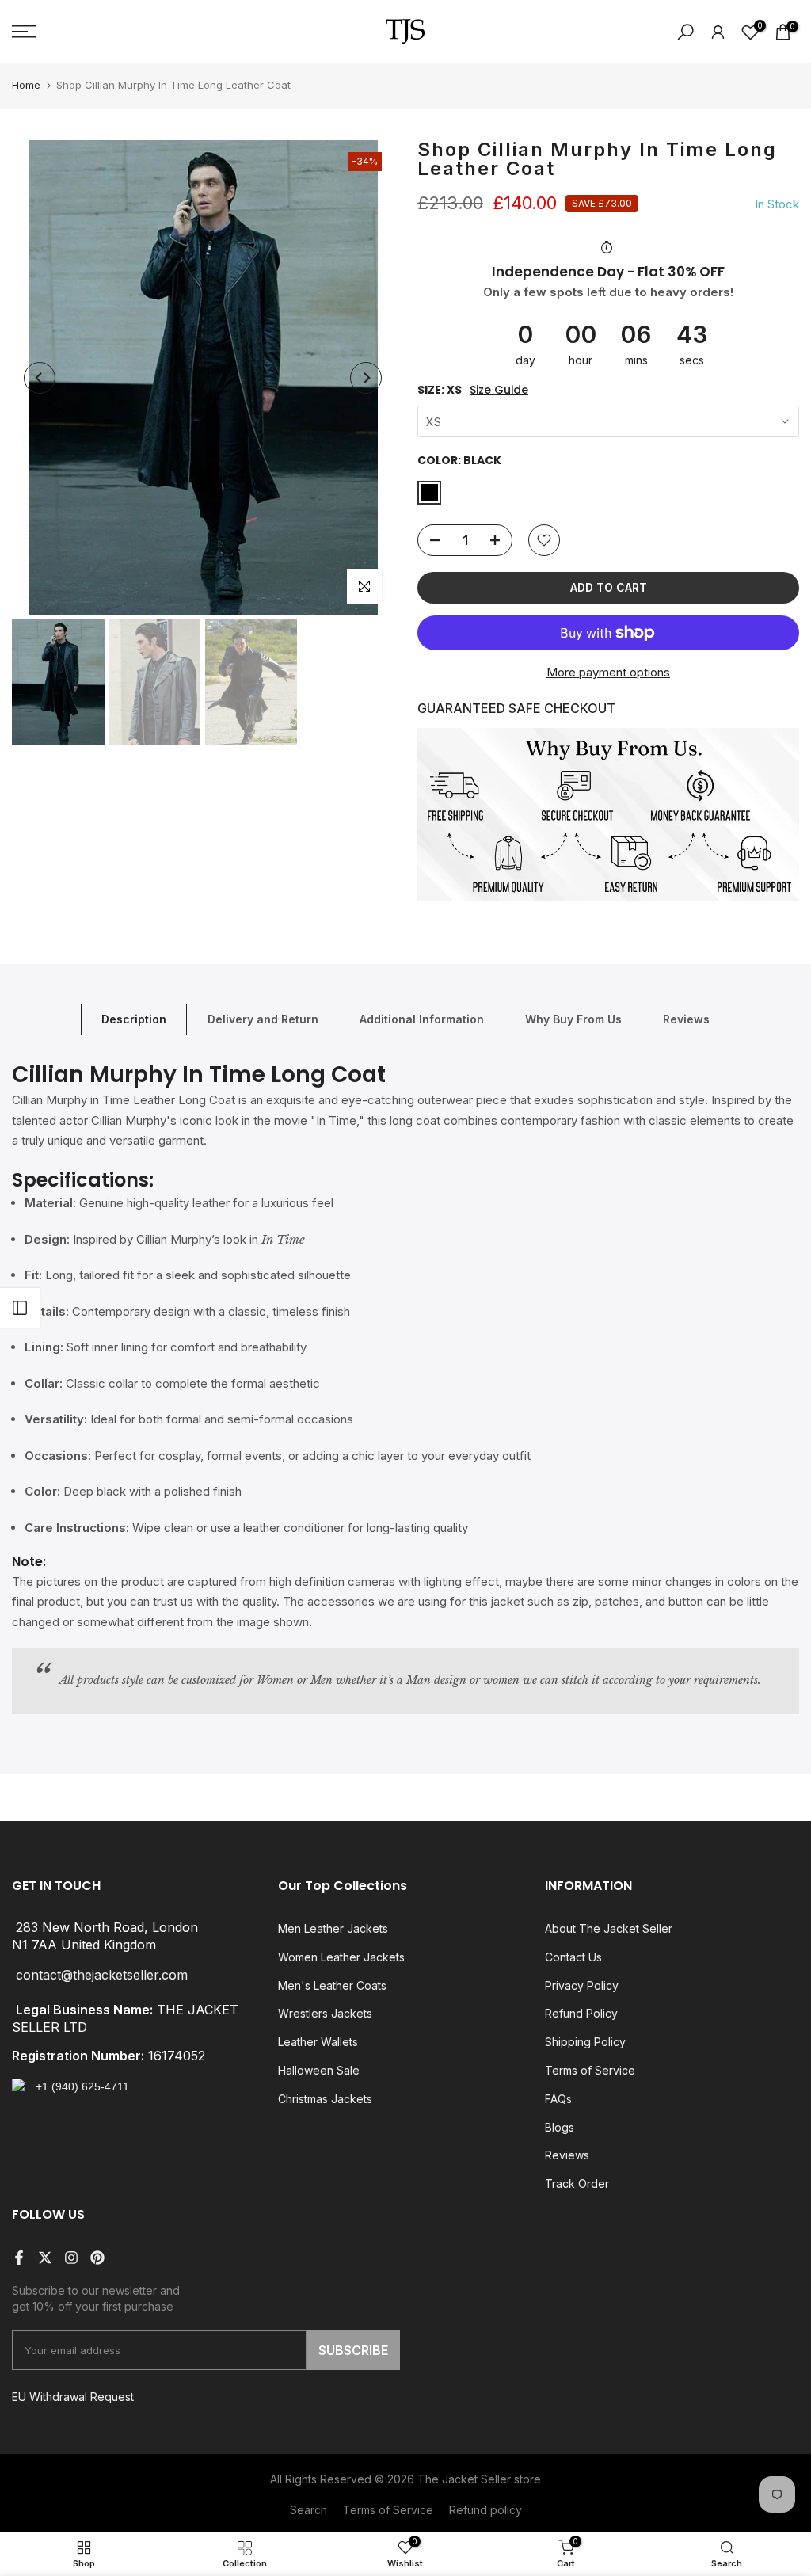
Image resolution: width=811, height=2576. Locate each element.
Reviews (686, 1019)
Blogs (560, 2127)
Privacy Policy (582, 1985)
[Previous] (40, 378)
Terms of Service (590, 2070)
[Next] (366, 378)
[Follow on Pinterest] (97, 2258)
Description (134, 1019)
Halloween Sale (319, 2070)
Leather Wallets (318, 2042)
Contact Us (573, 1957)
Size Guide (499, 390)
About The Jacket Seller (609, 1928)
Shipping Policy (585, 2042)
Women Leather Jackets (341, 1957)
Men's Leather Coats (332, 1985)
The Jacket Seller (464, 2479)
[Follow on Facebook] (19, 2258)
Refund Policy (581, 2013)
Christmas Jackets (325, 2099)
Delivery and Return (263, 1019)
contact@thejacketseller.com (102, 1975)
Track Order (577, 2184)
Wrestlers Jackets (325, 2013)
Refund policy (485, 2510)
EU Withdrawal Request (73, 2397)
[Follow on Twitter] (45, 2258)
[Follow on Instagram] (71, 2258)
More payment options (608, 672)
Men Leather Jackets (333, 1928)
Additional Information (422, 1019)
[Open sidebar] (20, 1308)
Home (26, 85)
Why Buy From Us (573, 1019)
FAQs (558, 2099)
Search (308, 2510)
